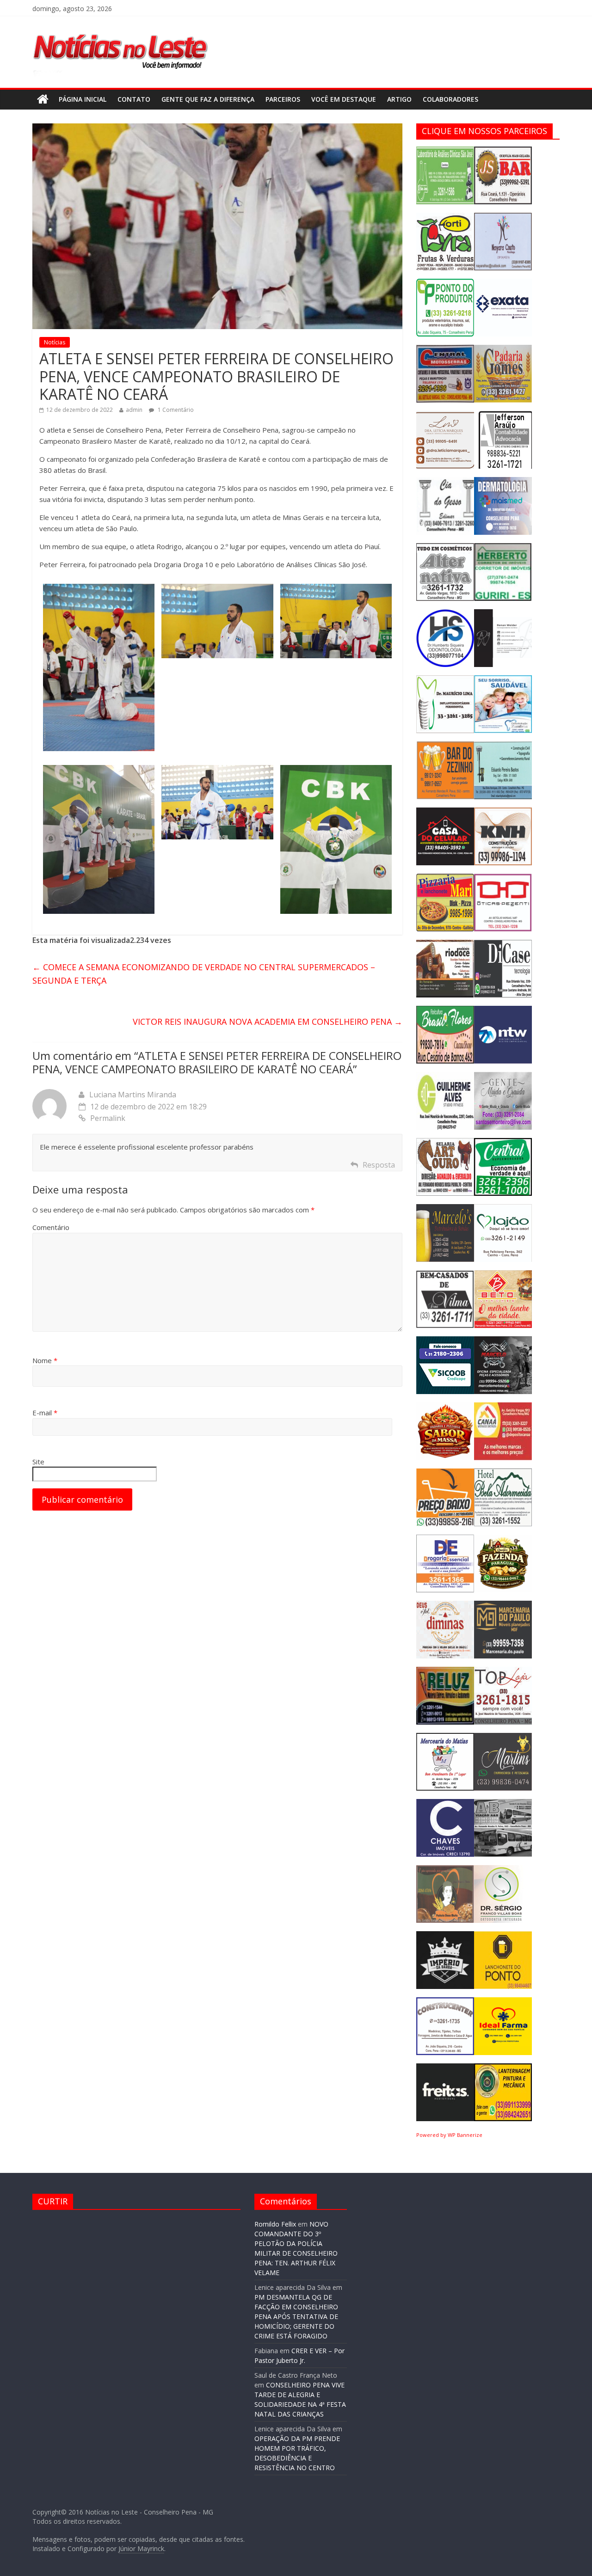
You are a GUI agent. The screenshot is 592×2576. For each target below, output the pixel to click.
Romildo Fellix (275, 2224)
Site (38, 1462)
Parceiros (283, 99)
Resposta (379, 1165)
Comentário (51, 1227)
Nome (45, 1360)
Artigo (399, 99)
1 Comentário (175, 410)
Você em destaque (344, 99)
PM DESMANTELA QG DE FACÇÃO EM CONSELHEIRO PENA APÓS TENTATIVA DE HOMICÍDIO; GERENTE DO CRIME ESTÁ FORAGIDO (296, 2316)
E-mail (45, 1413)
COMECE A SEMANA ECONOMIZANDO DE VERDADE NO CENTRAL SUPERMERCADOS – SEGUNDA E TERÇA (204, 974)
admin (134, 410)
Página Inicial (83, 99)
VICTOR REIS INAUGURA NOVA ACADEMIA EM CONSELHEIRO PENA (268, 1022)
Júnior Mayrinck (141, 2548)
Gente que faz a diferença (208, 99)
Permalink (108, 1118)
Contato (134, 99)
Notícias (55, 342)
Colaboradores (450, 99)
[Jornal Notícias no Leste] (120, 31)
